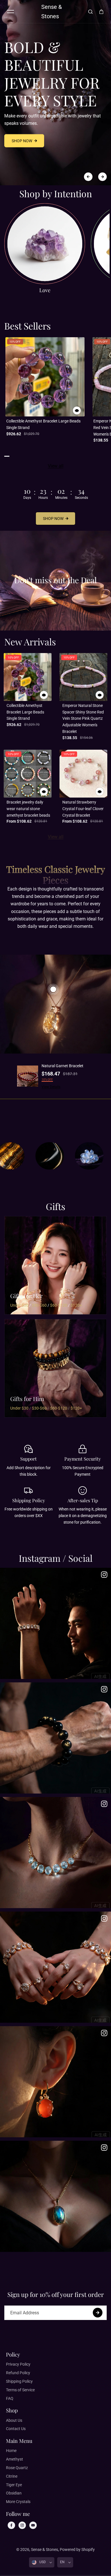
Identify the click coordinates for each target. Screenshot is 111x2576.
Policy (13, 2355)
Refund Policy (18, 2373)
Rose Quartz (17, 2468)
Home (11, 2451)
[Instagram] (22, 2525)
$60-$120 (59, 1305)
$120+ (76, 1305)
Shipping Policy (19, 2381)
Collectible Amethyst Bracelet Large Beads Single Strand (43, 424)
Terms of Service (20, 2390)
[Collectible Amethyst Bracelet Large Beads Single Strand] (45, 377)
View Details (51, 1087)
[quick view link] (77, 410)
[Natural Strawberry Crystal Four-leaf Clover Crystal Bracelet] (83, 774)
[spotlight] (53, 989)
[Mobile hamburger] (11, 12)
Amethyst (15, 2459)
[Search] (91, 12)
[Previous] (88, 177)
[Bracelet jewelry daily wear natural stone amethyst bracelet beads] (28, 774)
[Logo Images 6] (57, 1156)
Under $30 (19, 1305)
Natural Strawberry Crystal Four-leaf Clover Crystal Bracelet (83, 809)
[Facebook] (11, 2525)
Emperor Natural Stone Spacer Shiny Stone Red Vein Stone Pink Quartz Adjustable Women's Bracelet (83, 718)
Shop (12, 2410)
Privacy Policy (18, 2364)
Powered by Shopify (77, 2549)
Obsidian (14, 2493)
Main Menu (19, 2441)
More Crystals (18, 2502)
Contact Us (16, 2429)
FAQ (10, 2398)
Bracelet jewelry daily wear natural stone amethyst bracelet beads (28, 809)
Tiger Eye (14, 2485)
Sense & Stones (45, 2549)
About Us (14, 2420)
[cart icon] (101, 12)
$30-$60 (39, 1305)
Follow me (18, 2514)
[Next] (102, 177)
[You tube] (33, 2525)
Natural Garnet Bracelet (62, 1066)
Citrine (12, 2476)
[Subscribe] (98, 2313)
